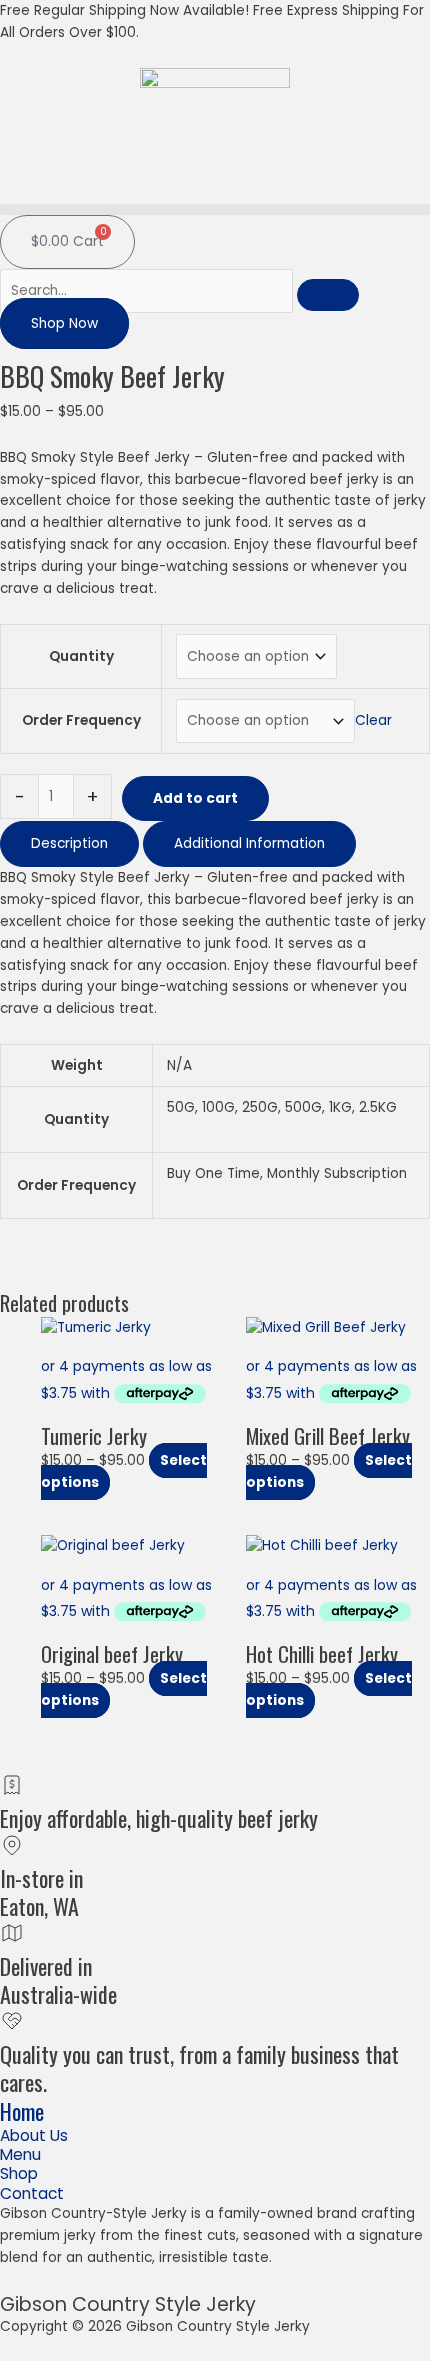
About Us (34, 2135)
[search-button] (328, 295)
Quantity (81, 656)
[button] (215, 209)
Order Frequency (81, 720)
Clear (373, 720)
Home (22, 2111)
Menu (20, 2154)
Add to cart (195, 798)
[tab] (69, 844)
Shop (19, 2173)
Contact (32, 2193)
